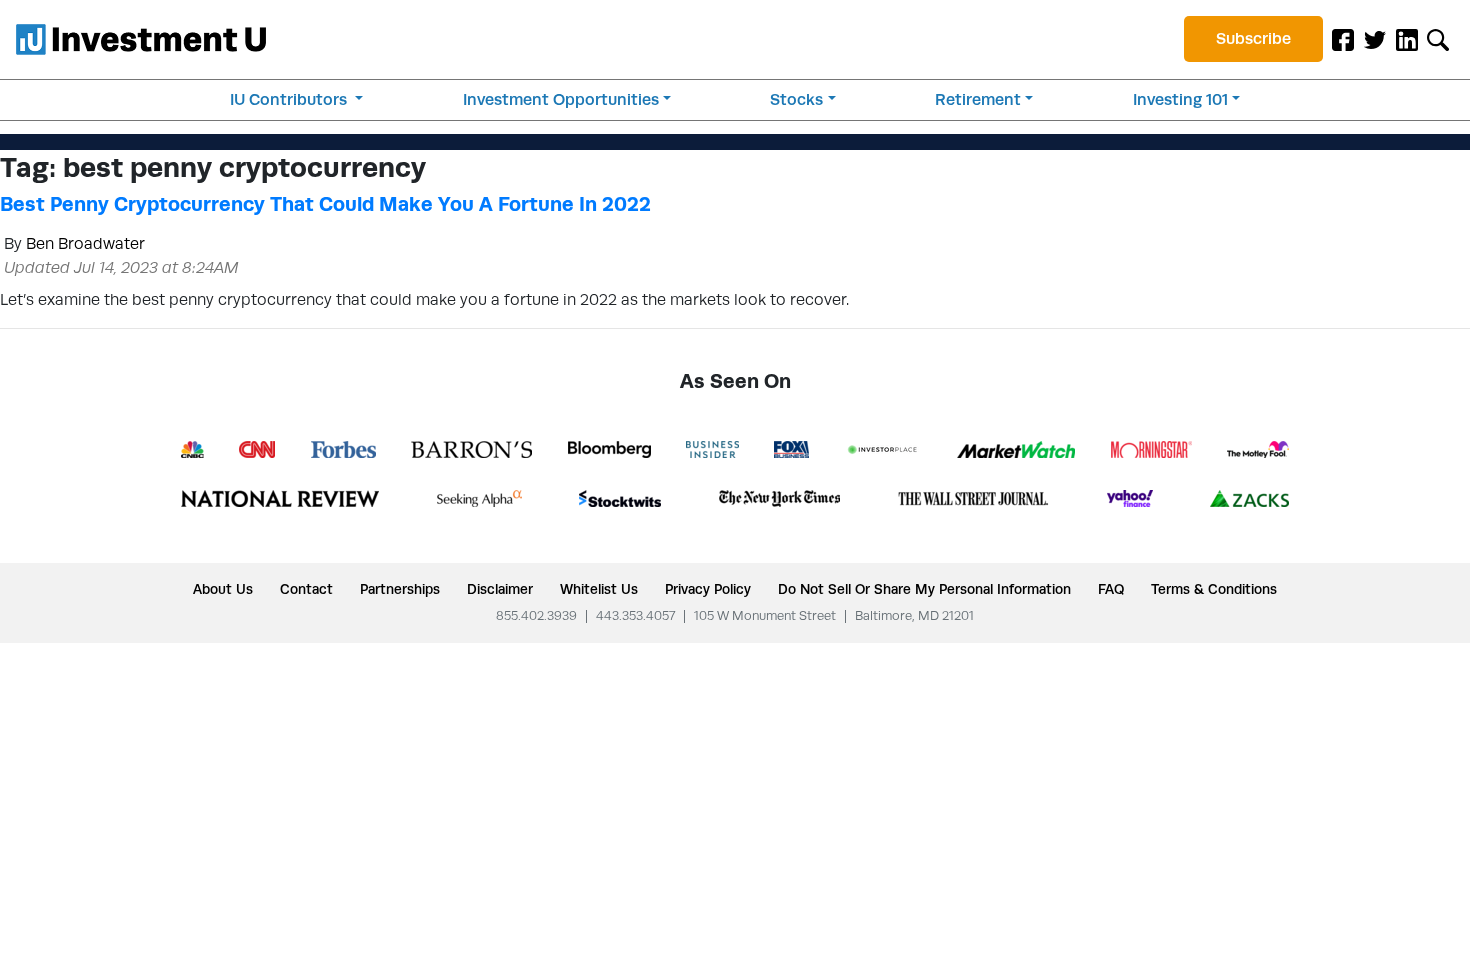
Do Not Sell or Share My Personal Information (924, 589)
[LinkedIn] (1407, 39)
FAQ (1111, 589)
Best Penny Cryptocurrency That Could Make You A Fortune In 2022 (325, 204)
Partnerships (400, 589)
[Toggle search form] (1438, 39)
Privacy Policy (708, 589)
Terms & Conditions (1214, 589)
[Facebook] (1343, 39)
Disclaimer (500, 589)
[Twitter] (1375, 39)
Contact (306, 589)
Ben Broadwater (85, 243)
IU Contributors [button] (290, 99)
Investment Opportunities (561, 99)
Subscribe (1253, 38)
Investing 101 (1180, 99)
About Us (223, 589)
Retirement (978, 99)
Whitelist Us (599, 589)
